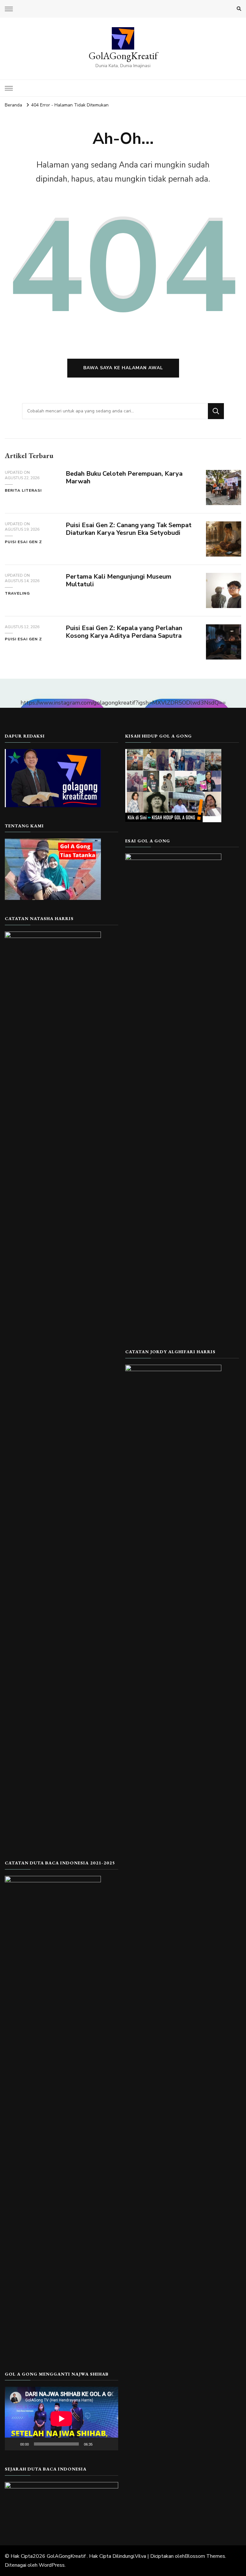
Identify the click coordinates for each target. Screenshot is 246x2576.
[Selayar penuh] (110, 2444)
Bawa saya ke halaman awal (123, 368)
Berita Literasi (23, 490)
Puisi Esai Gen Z (23, 542)
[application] (61, 2419)
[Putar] (13, 2444)
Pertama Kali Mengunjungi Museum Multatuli (119, 581)
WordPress (52, 2565)
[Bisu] (100, 2444)
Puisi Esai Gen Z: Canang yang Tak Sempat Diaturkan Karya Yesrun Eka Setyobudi (129, 529)
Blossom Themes (205, 2556)
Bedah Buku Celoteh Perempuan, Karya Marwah (124, 478)
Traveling (17, 593)
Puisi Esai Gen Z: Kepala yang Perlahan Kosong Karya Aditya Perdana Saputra (124, 632)
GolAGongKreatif (123, 56)
